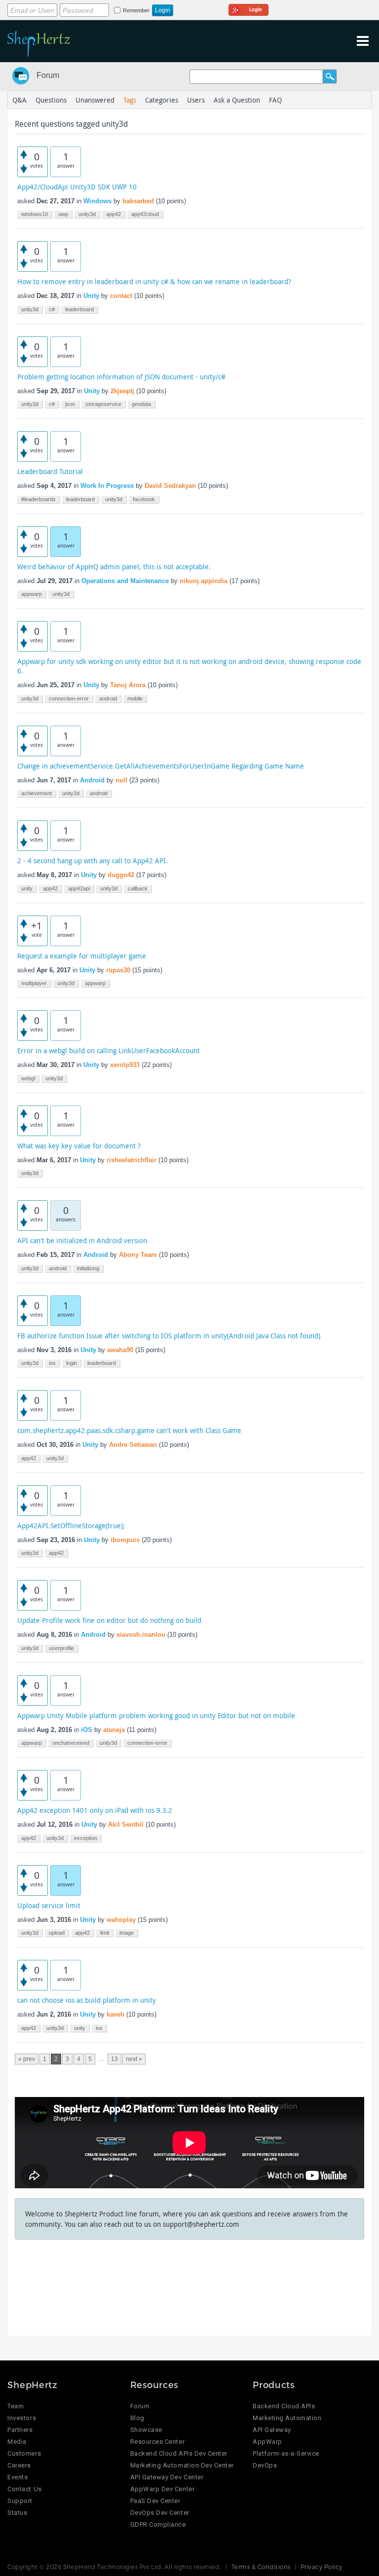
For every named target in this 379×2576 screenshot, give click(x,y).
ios (52, 1363)
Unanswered (95, 100)
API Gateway (272, 2430)
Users (196, 100)
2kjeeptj (122, 391)
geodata (141, 404)
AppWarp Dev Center (162, 2489)
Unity (91, 296)
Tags (130, 100)
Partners (20, 2430)
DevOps (265, 2465)
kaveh (115, 2014)
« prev (27, 2059)
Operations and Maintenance (125, 581)
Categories (162, 100)
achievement (37, 793)
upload (57, 1933)
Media (17, 2442)
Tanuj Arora (128, 685)
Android (92, 780)
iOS (87, 1730)
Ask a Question (237, 100)
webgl (28, 1078)
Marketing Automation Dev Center (182, 2465)
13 (114, 2059)
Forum (48, 75)
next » (134, 2059)
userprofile (61, 1648)
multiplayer (34, 983)
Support (20, 2501)
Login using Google (248, 8)
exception (86, 1838)
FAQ (275, 100)
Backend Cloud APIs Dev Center (179, 2453)
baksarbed (138, 201)
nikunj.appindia (204, 581)
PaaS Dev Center (155, 2501)
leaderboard (79, 309)
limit (105, 1933)
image (127, 1933)
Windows (97, 201)
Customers (24, 2453)
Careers (19, 2465)
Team (16, 2406)
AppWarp (267, 2442)
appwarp (32, 594)
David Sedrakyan (170, 486)
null (121, 780)
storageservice (103, 404)
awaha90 (120, 1350)
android (108, 699)
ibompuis (125, 1540)
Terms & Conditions (261, 2567)
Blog (137, 2418)
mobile (135, 699)
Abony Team (138, 1255)
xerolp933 (125, 1065)
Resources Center (157, 2442)
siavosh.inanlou (141, 1635)
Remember (136, 10)
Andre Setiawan (133, 1445)
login (72, 1363)
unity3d (87, 214)
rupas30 (118, 970)
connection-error (69, 699)
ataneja (114, 1730)
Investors (22, 2418)
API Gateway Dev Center (167, 2477)
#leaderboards (38, 499)
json (70, 404)
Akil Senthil (126, 1824)
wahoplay (121, 1920)
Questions (51, 100)
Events (18, 2477)
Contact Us (24, 2489)
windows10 (35, 214)
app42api (79, 888)
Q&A (19, 100)
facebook (144, 499)
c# (52, 309)
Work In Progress (107, 486)
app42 (114, 214)
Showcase (146, 2430)
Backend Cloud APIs (284, 2406)
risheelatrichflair (132, 1160)
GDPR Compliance (158, 2524)
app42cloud (145, 214)
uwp (63, 214)
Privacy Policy (322, 2567)
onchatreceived (71, 1743)
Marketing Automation (287, 2418)
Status (17, 2513)
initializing (88, 1268)
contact (121, 296)
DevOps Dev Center (160, 2513)
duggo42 (121, 875)
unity (27, 888)
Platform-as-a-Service (286, 2453)
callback (138, 888)
